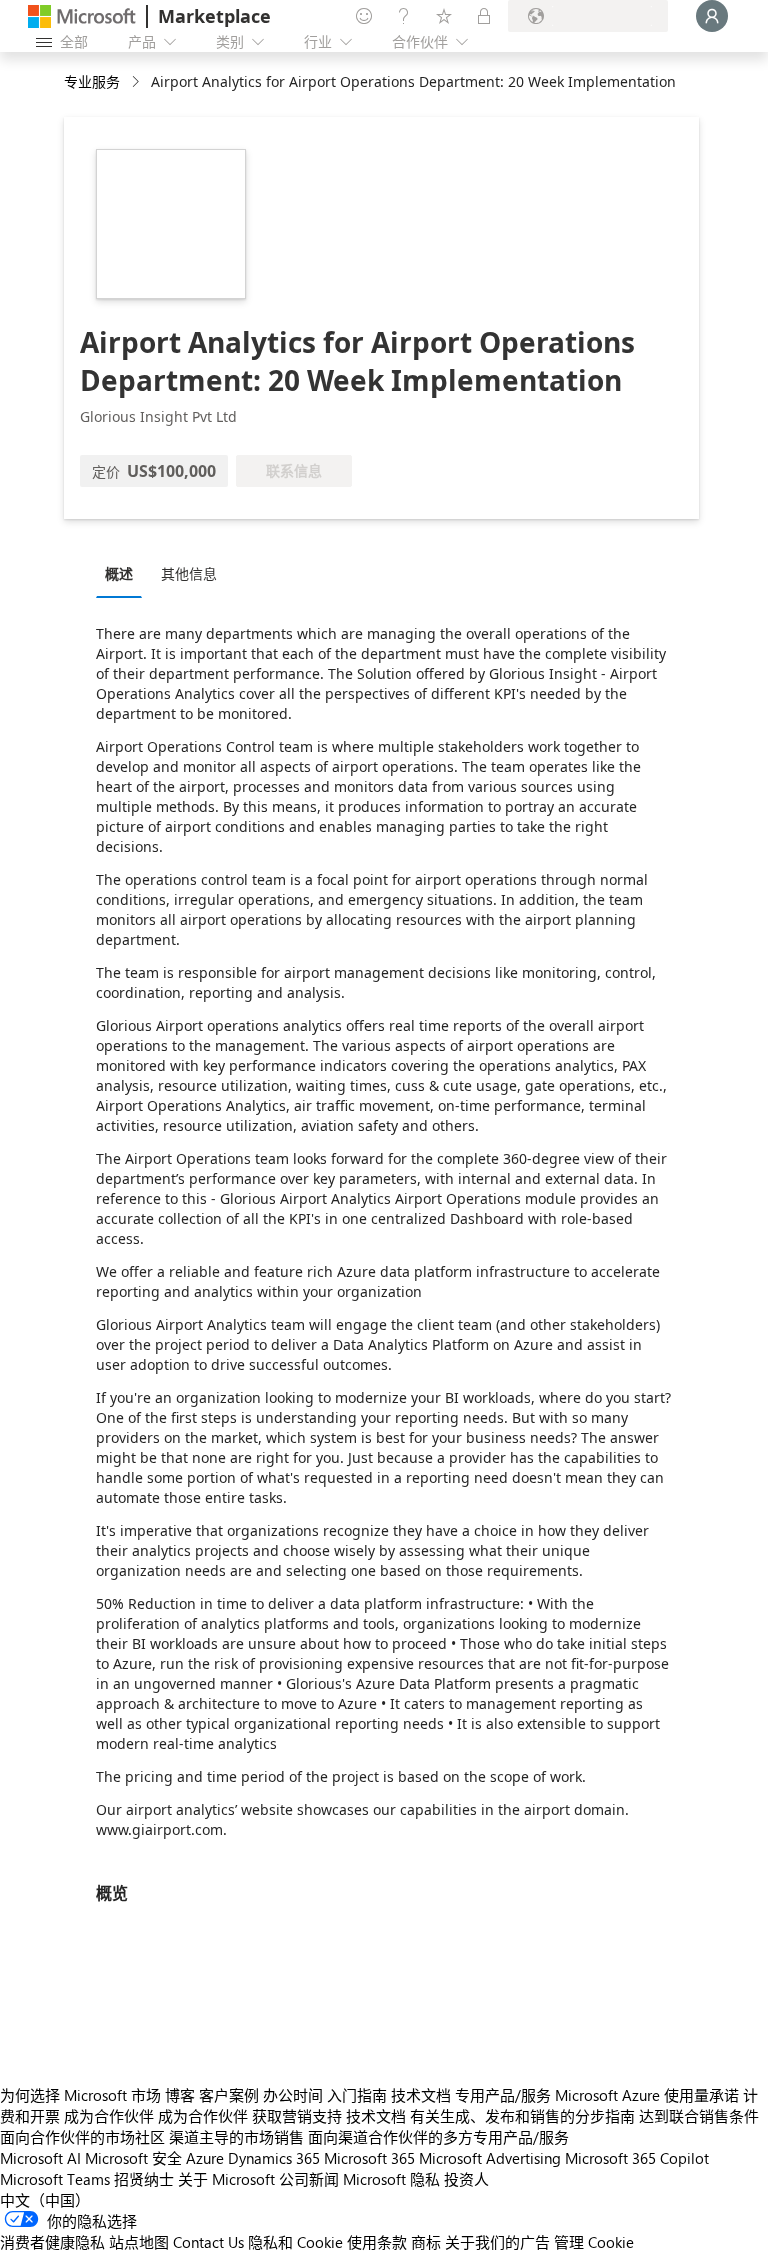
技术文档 (421, 2095)
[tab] (124, 573)
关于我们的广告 (497, 2242)
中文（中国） (45, 2200)
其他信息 (189, 573)
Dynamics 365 (274, 2158)
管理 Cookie (594, 2242)
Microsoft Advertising (490, 2158)
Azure (205, 2158)
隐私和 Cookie (295, 2242)
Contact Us (208, 2242)
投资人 (466, 2179)
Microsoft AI (40, 2158)
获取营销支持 (297, 2116)
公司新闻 (309, 2179)
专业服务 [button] (92, 81)
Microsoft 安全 (133, 2158)
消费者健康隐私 (52, 2242)
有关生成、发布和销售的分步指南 (522, 2116)
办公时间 (293, 2095)
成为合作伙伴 (109, 2116)
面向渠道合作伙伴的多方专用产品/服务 (438, 2137)
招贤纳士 (144, 2179)
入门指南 (357, 2095)
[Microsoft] (82, 16)
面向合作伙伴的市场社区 (82, 2137)
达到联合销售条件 (699, 2116)
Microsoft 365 (369, 2158)
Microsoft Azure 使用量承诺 (647, 2095)
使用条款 (377, 2242)
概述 (119, 573)
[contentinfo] (137, 82)
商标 (426, 2242)
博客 (180, 2095)
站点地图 (139, 2242)
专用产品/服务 (503, 2095)
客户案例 (229, 2095)
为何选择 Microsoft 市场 (80, 2095)
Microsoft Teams (55, 2179)
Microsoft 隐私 (391, 2179)
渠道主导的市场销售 (236, 2137)
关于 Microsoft (226, 2179)
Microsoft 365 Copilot (637, 2158)
